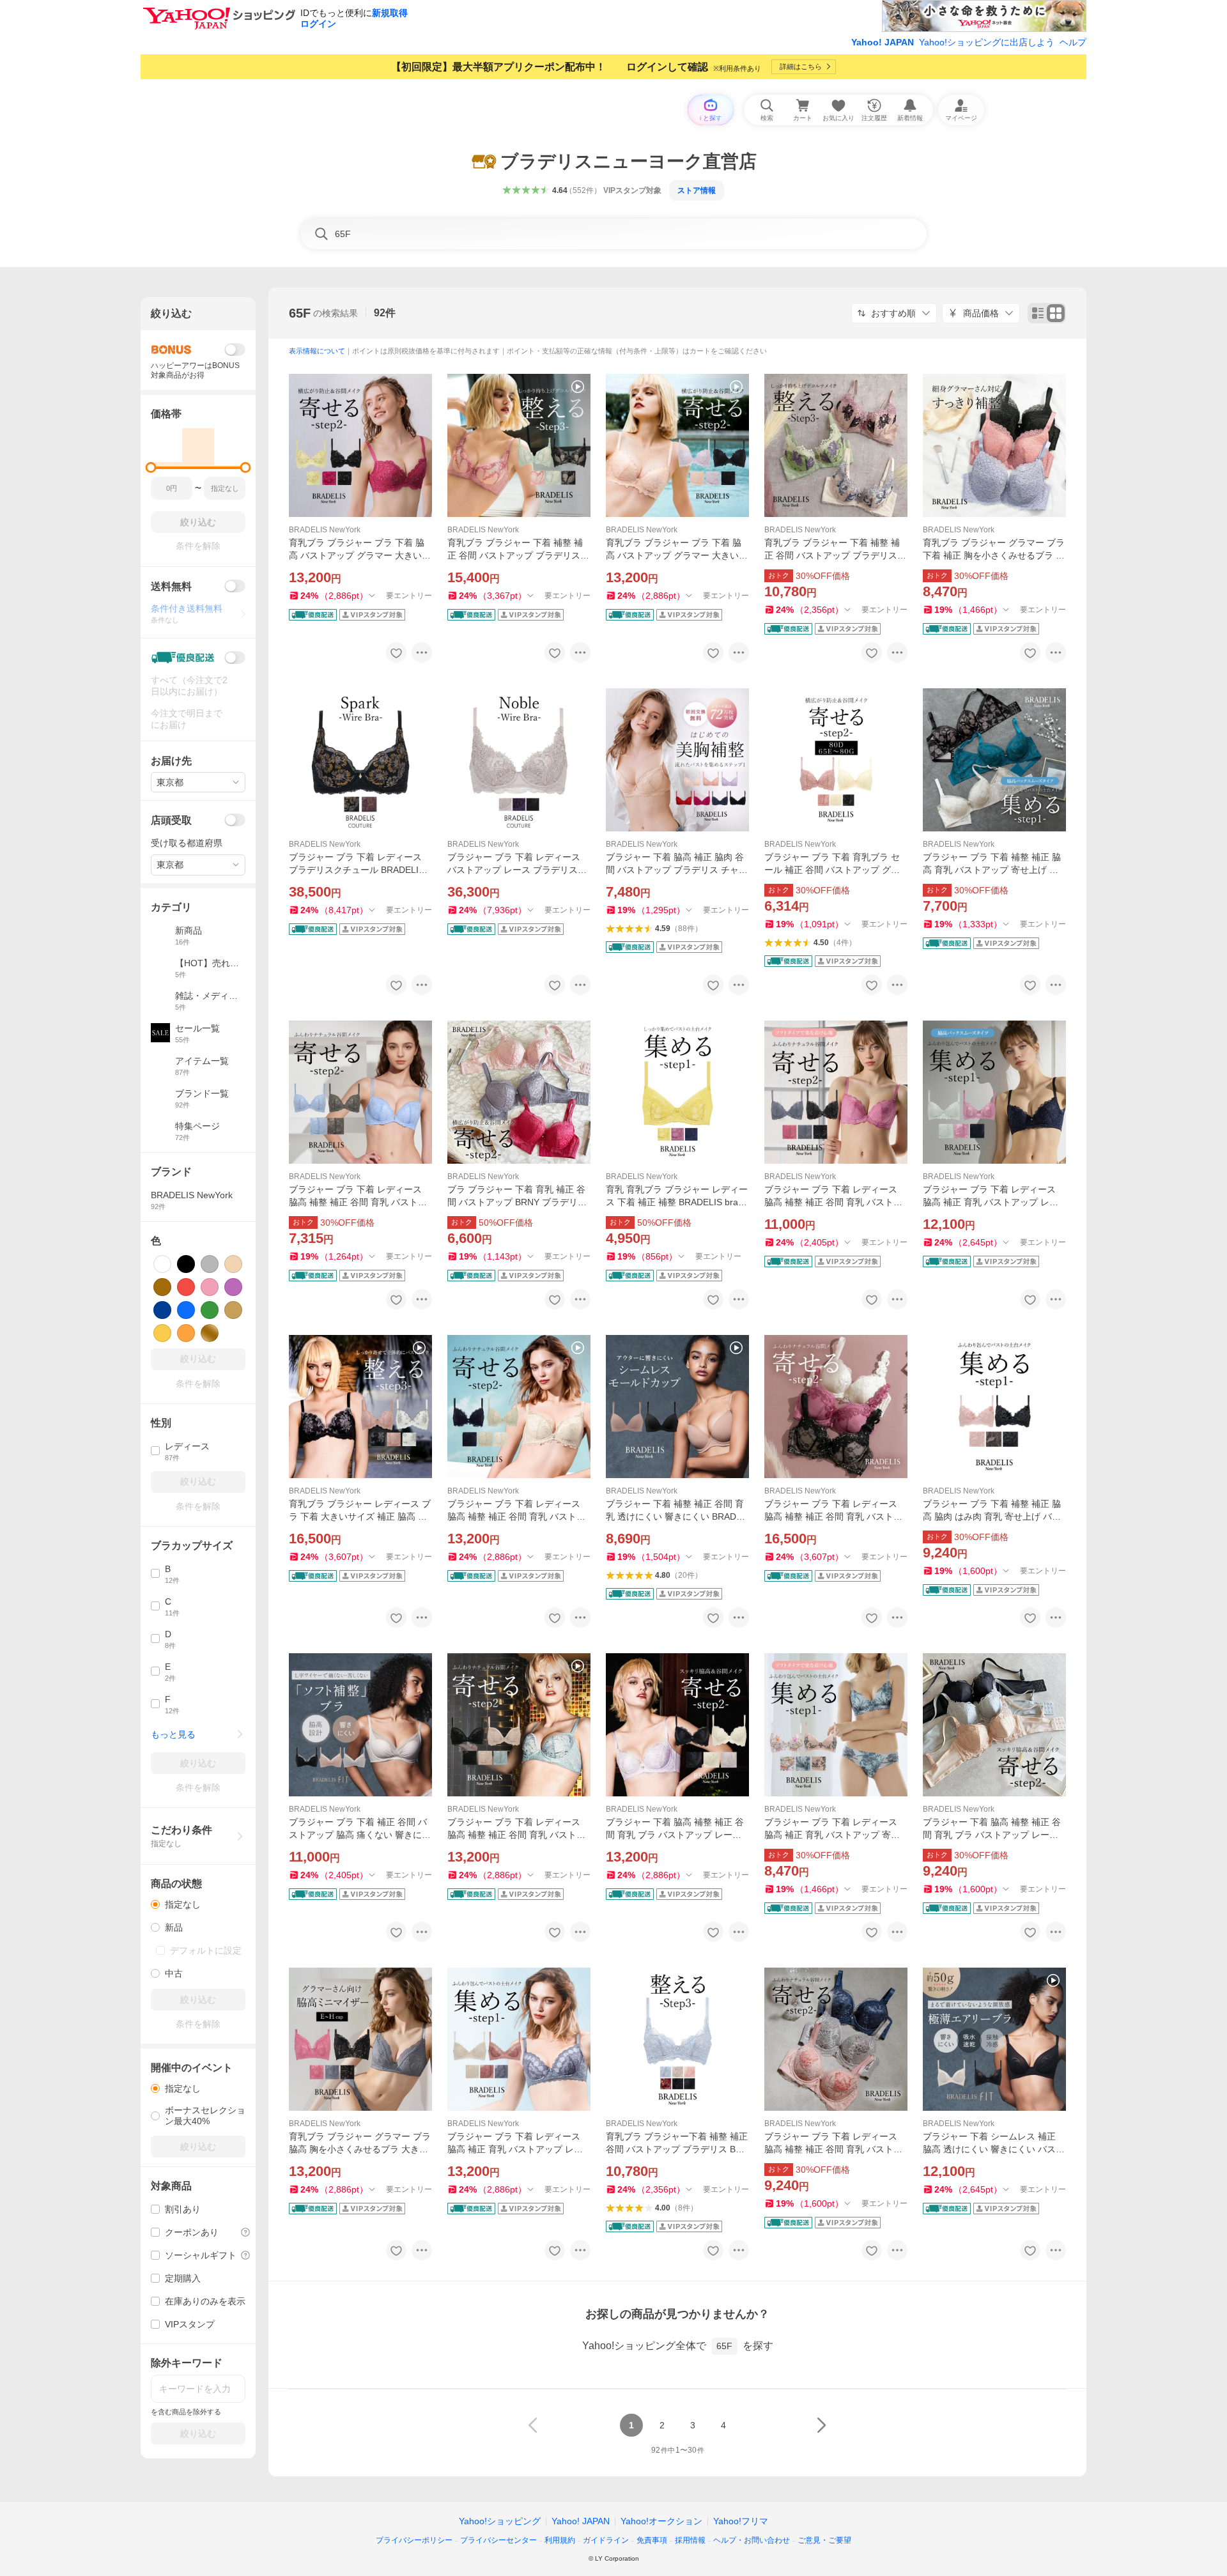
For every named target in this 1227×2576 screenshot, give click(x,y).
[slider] (151, 467)
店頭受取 (171, 820)
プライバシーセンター (498, 2540)
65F (300, 313)
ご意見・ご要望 (824, 2540)
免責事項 (652, 2540)
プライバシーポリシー (414, 2540)
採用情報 (690, 2540)
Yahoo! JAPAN (883, 42)
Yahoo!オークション (661, 2521)
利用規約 (560, 2540)
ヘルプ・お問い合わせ (752, 2540)
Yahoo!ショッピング (500, 2521)
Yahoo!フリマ (741, 2521)
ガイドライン (606, 2540)
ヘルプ (1073, 42)
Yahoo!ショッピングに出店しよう (987, 42)
